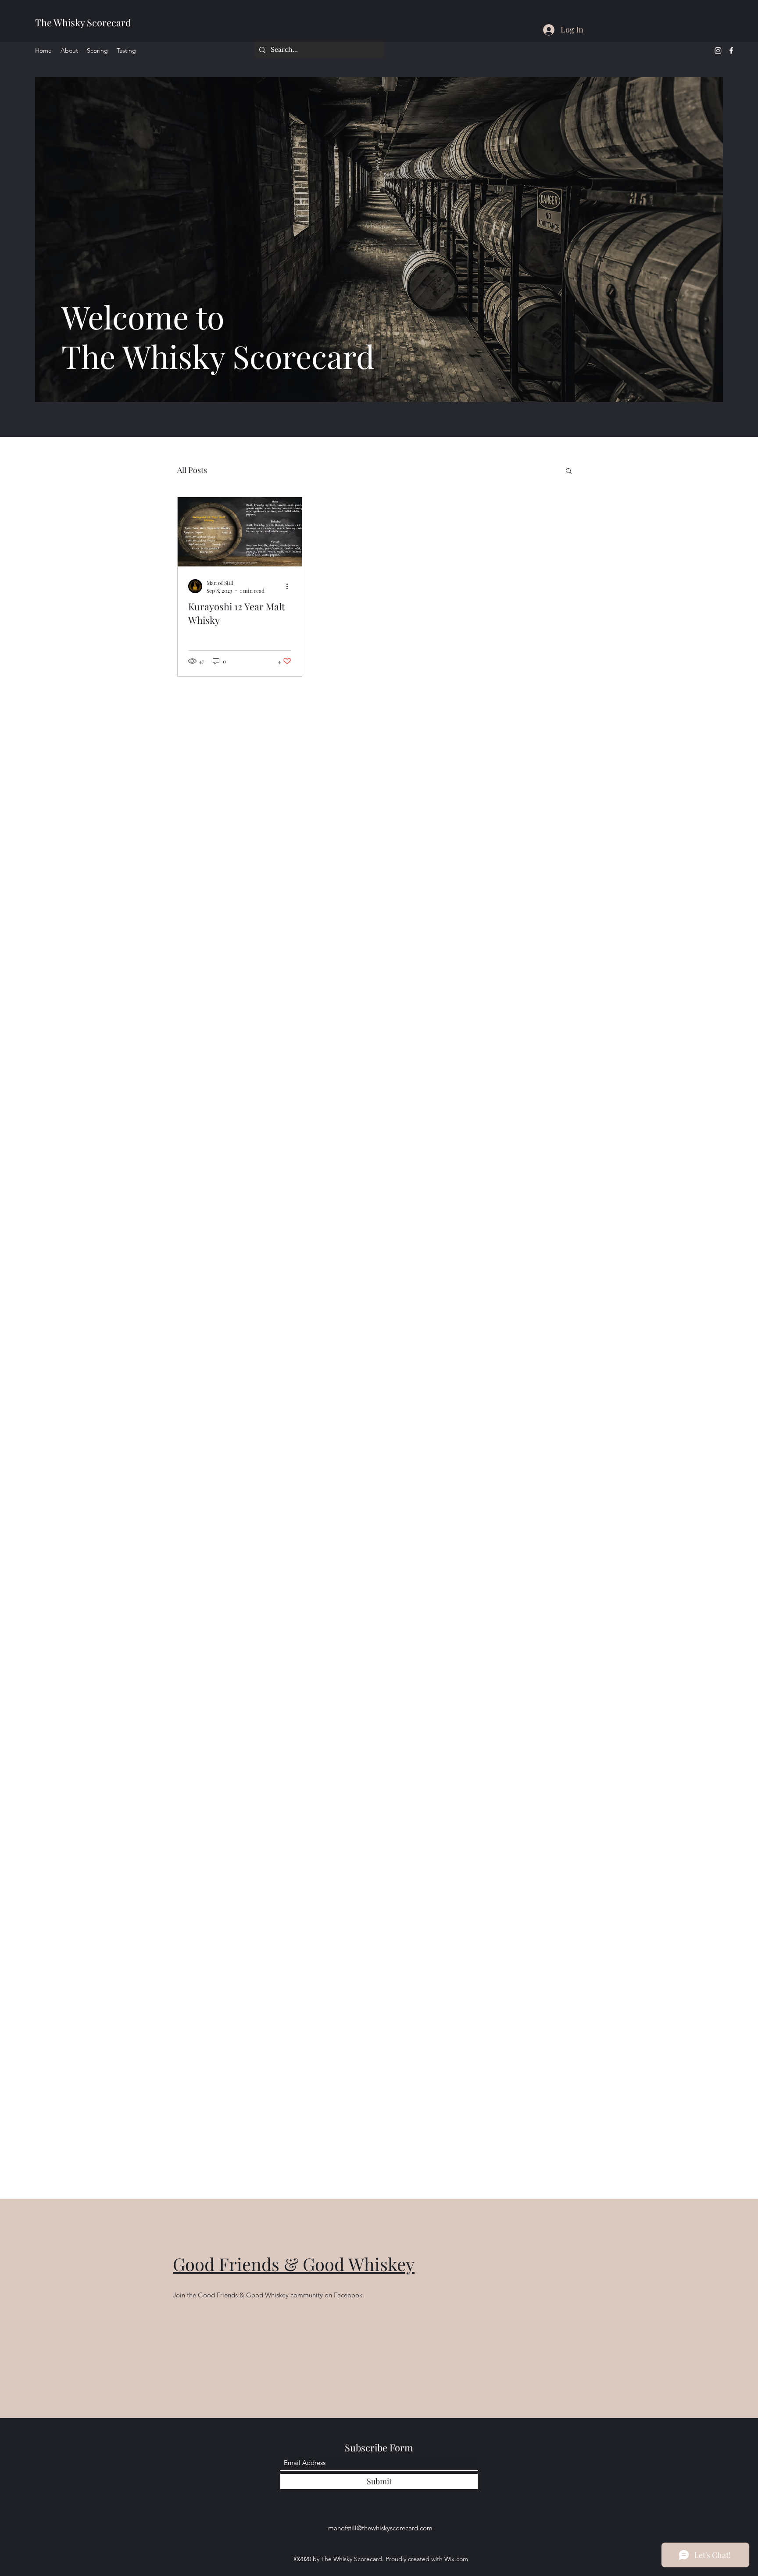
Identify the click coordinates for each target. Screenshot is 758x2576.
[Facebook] (731, 50)
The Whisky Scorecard (83, 22)
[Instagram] (718, 50)
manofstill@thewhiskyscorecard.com (380, 2528)
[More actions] (290, 586)
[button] (569, 471)
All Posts (192, 470)
